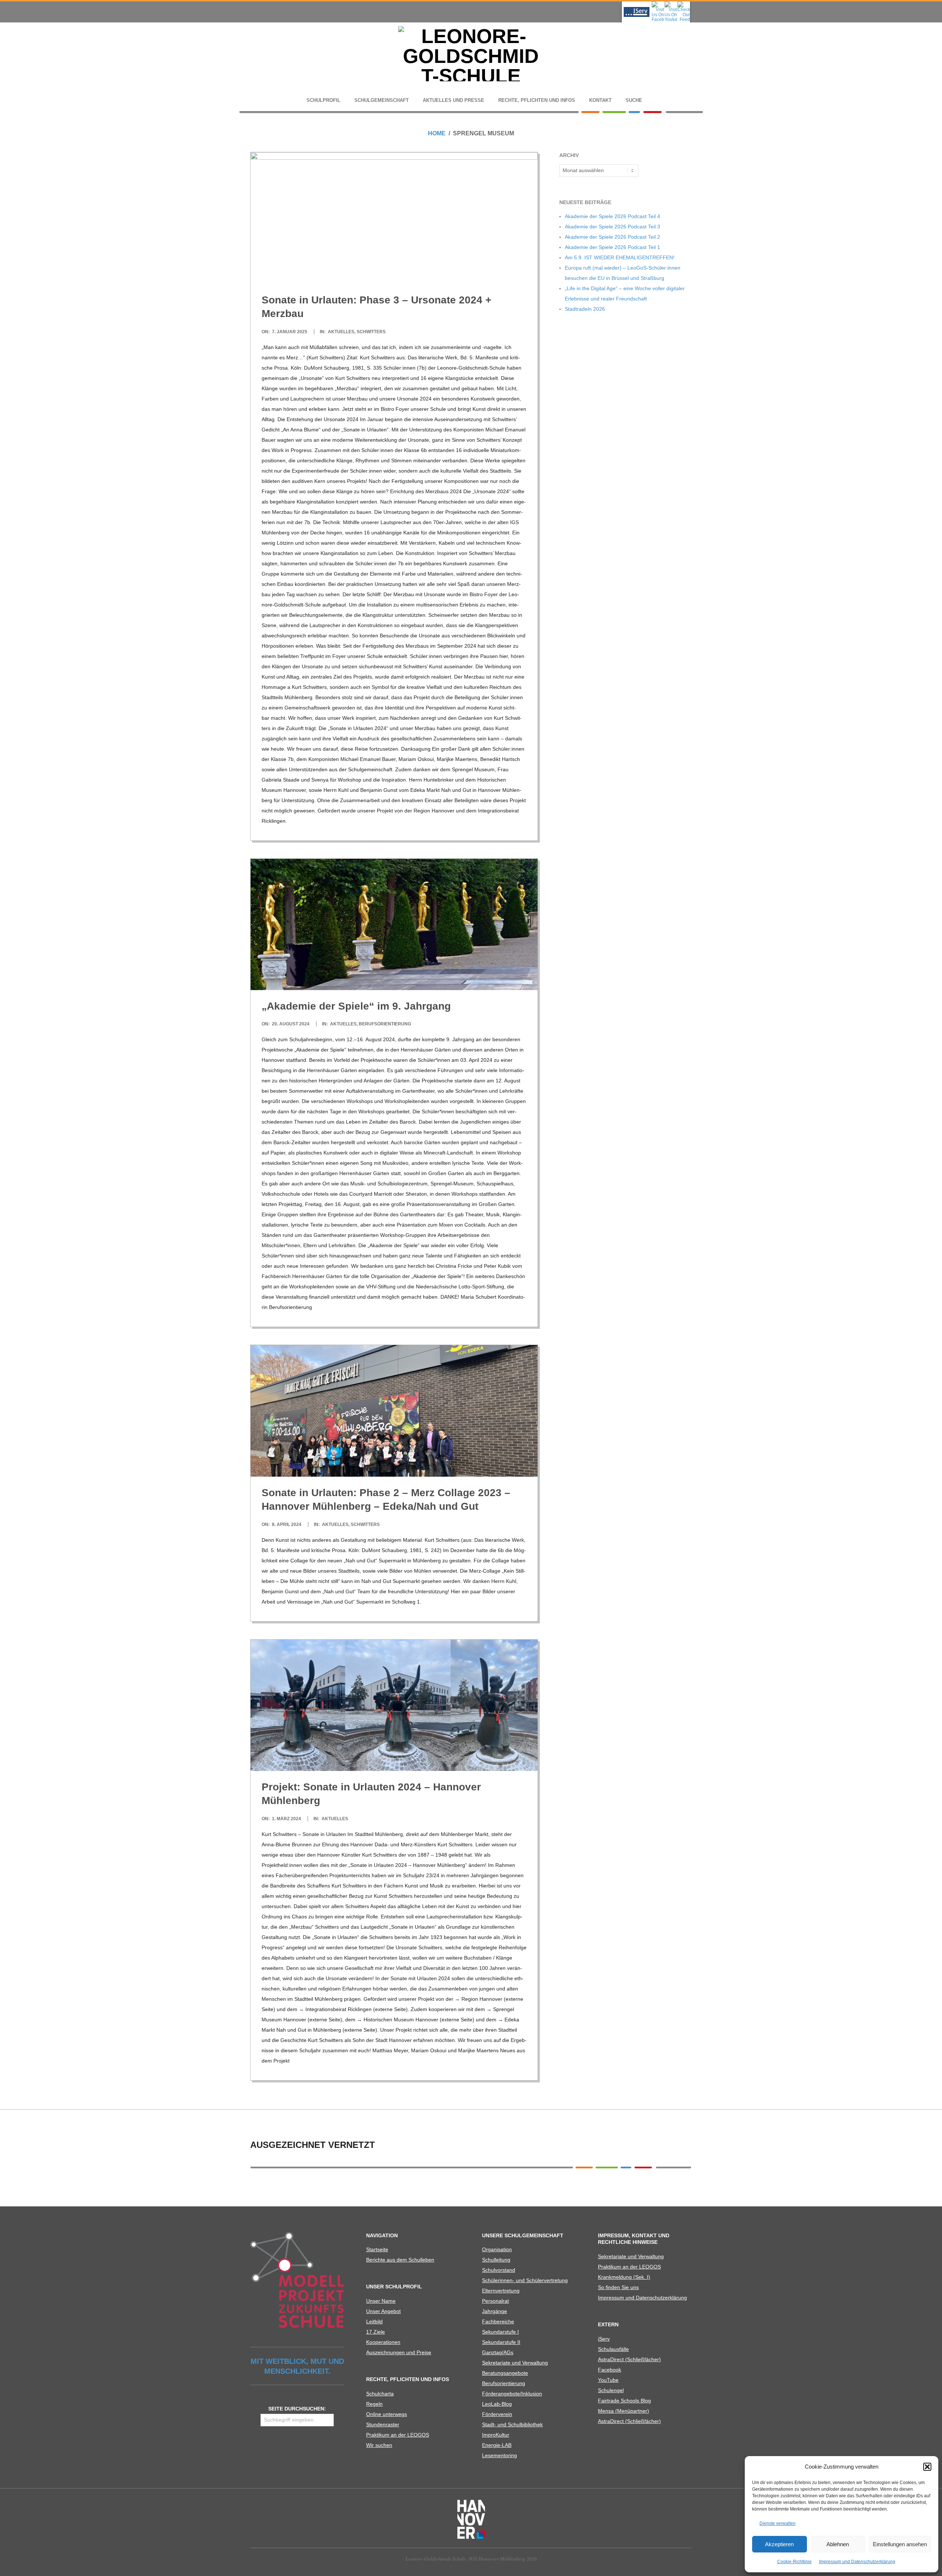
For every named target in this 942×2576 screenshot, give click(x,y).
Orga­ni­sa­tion (497, 2249)
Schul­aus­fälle (613, 2349)
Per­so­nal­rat (495, 2301)
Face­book (610, 2370)
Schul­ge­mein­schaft (382, 100)
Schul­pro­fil (323, 100)
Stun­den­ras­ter (383, 2424)
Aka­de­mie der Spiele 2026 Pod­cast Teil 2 (612, 237)
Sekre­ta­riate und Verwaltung (515, 2363)
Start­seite (377, 2249)
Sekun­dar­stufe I (500, 2332)
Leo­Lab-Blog (497, 2404)
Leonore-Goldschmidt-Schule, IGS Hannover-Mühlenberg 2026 (471, 2559)
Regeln (374, 2404)
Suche (634, 100)
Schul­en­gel (611, 2390)
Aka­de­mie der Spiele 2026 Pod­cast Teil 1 (612, 247)
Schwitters (371, 332)
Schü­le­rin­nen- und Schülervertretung (525, 2280)
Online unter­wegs (387, 2414)
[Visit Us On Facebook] (658, 4)
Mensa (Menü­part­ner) (624, 2411)
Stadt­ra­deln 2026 (585, 309)
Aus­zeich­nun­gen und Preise (399, 2352)
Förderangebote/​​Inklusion (512, 2394)
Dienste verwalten (778, 2523)
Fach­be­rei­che (498, 2321)
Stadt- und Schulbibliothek (512, 2424)
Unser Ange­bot (383, 2311)
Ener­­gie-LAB (497, 2445)
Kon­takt (600, 100)
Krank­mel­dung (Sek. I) (624, 2277)
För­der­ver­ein (497, 2414)
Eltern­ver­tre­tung (501, 2291)
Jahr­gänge (495, 2311)
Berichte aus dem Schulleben (400, 2260)
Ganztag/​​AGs (498, 2352)
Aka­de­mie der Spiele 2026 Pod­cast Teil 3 (612, 227)
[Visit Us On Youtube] (671, 4)
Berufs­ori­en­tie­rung (504, 2383)
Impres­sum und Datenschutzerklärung (857, 2562)
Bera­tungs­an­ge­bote (505, 2373)
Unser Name (381, 2301)
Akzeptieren (779, 2544)
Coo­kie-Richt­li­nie (794, 2562)
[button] (927, 2467)
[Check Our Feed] (684, 4)
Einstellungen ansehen (900, 2544)
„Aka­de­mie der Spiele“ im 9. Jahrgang (356, 1006)
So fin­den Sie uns (618, 2287)
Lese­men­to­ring (500, 2455)
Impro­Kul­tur (496, 2435)
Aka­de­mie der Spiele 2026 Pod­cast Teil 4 (612, 216)
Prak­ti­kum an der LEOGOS (398, 2435)
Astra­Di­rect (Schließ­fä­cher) (629, 2359)
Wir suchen (379, 2445)
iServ (604, 2339)
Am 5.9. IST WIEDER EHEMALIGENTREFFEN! (620, 257)
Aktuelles (341, 332)
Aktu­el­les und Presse (454, 100)
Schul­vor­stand (499, 2270)
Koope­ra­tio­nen (383, 2342)
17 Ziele (376, 2332)
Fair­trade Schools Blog (624, 2401)
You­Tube (608, 2380)
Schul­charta (380, 2394)
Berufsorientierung (385, 1024)
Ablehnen (838, 2544)
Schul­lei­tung (496, 2260)
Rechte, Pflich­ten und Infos (537, 100)
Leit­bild (374, 2321)
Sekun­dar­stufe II (501, 2342)
